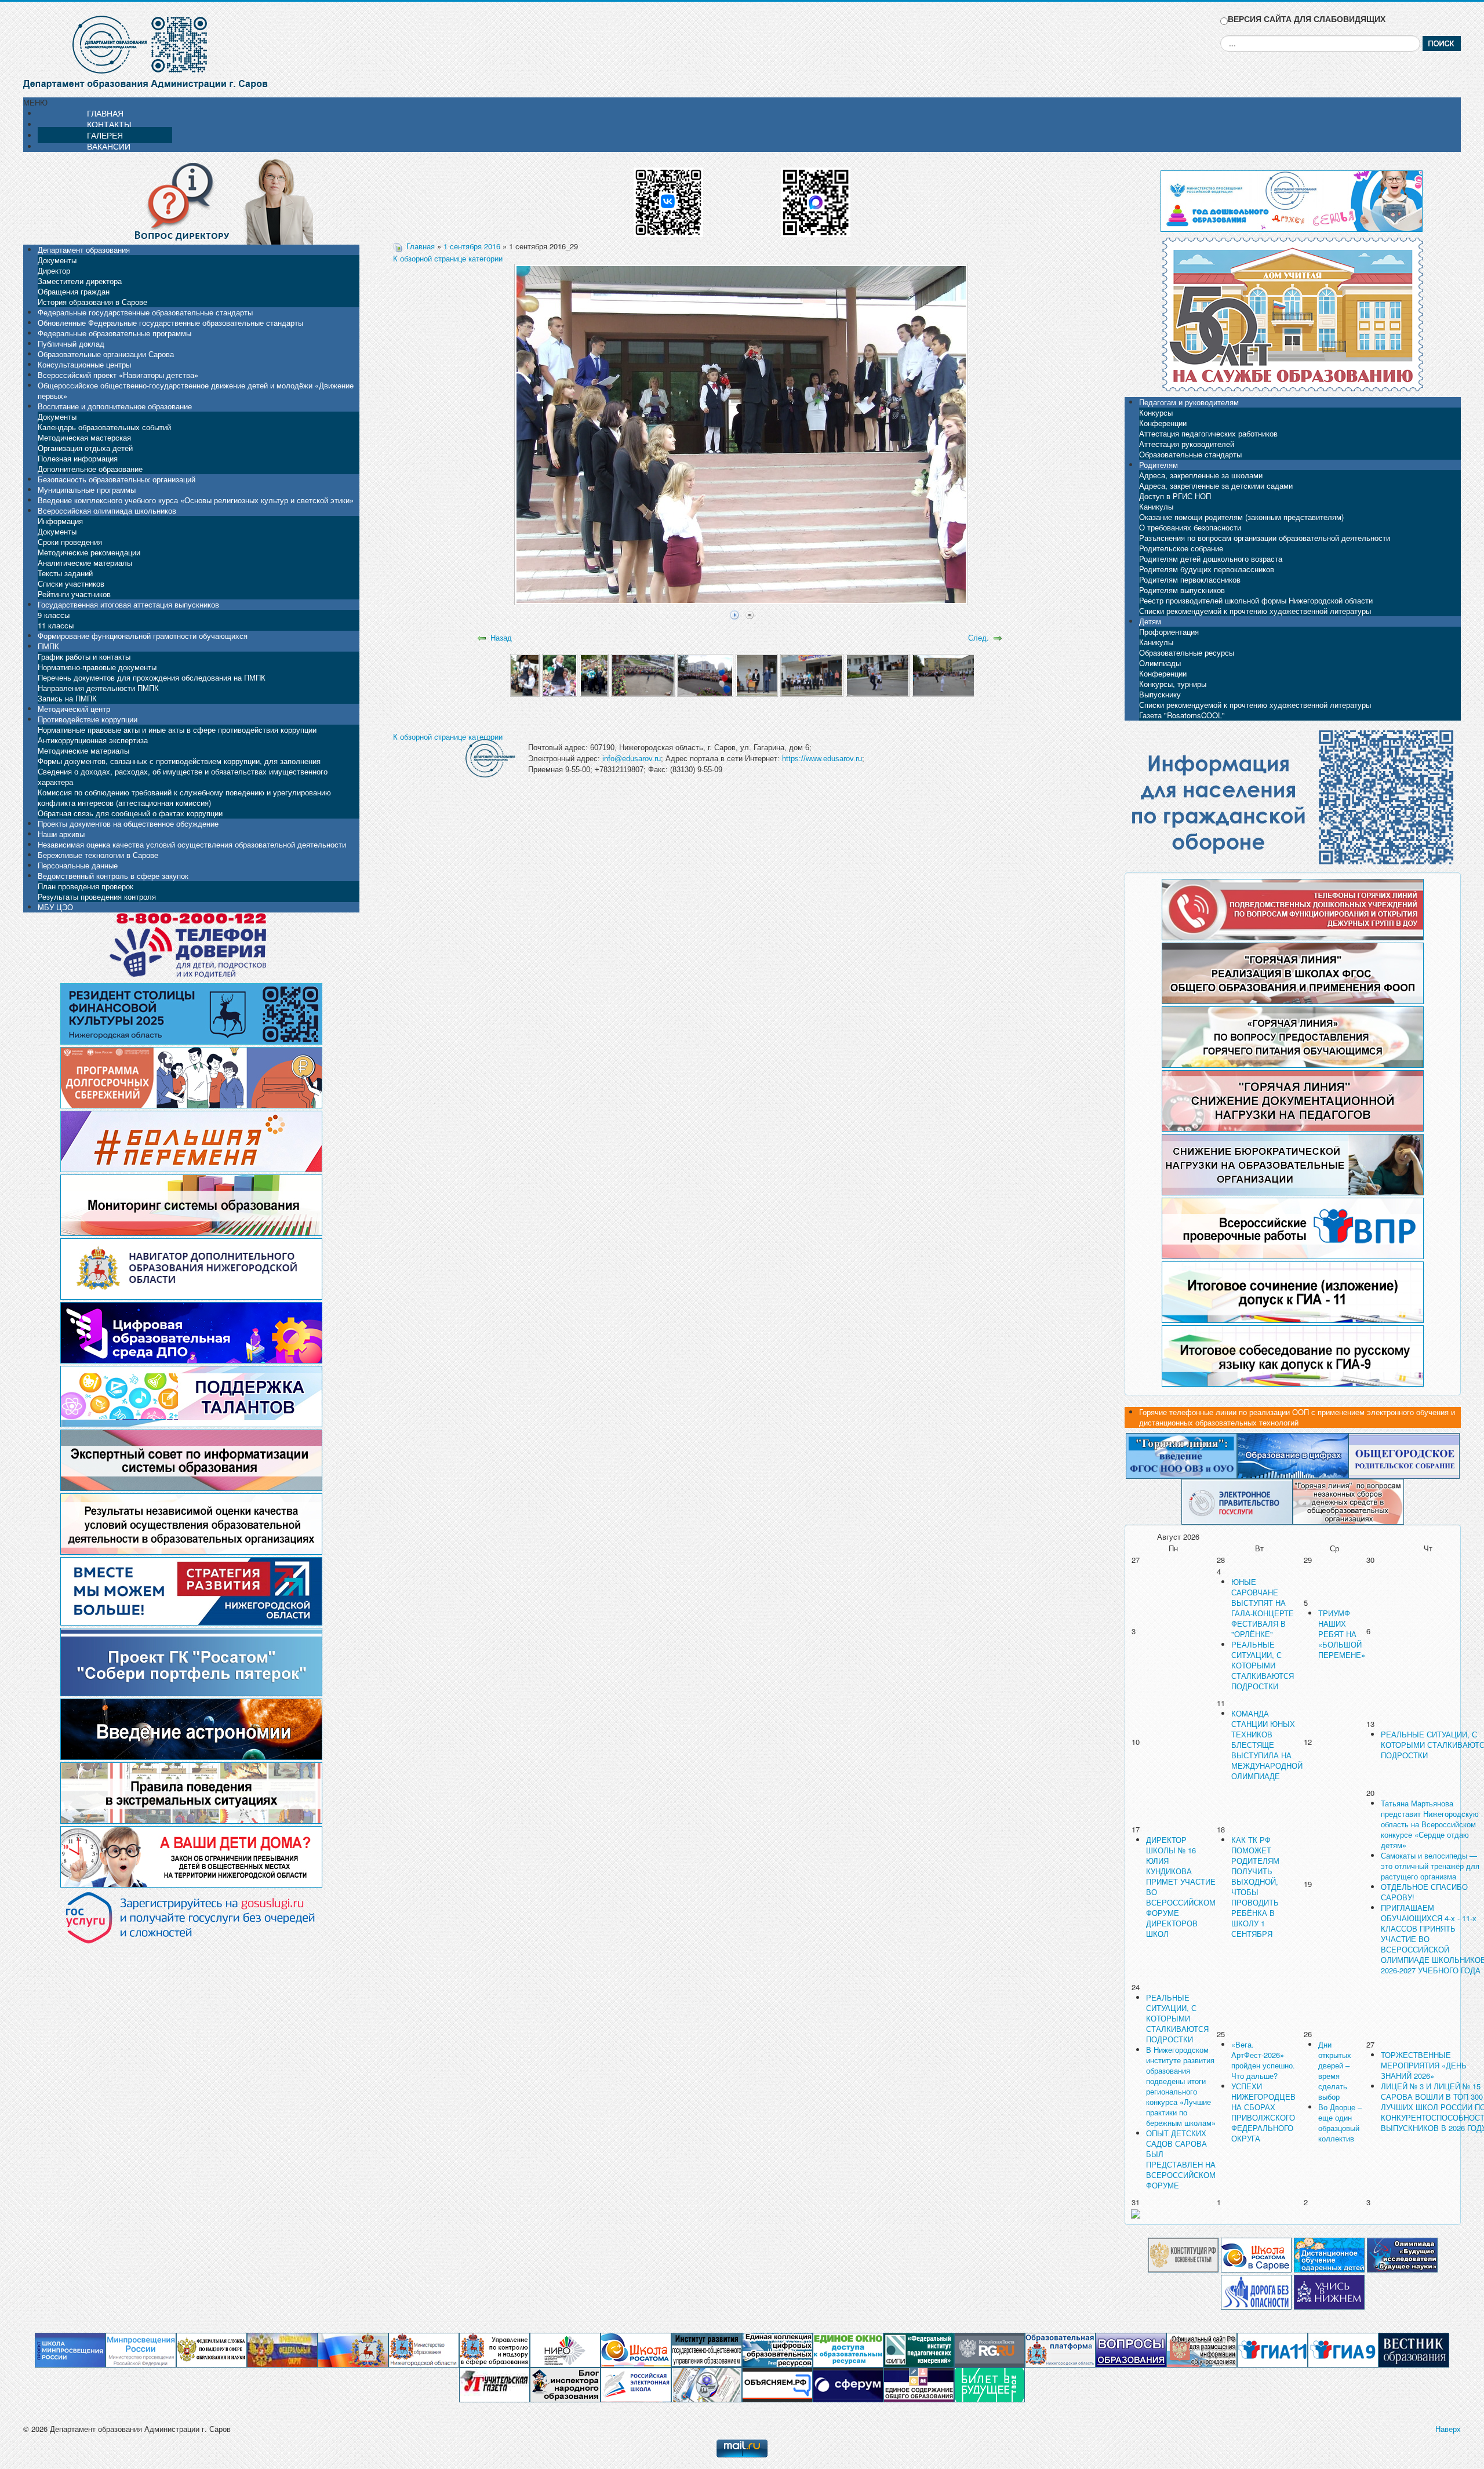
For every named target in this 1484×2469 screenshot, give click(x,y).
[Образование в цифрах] (1293, 1455)
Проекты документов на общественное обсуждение (128, 823)
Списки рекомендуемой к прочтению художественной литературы (1255, 611)
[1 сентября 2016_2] (560, 674)
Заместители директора (80, 281)
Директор (54, 270)
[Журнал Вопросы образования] (1131, 2349)
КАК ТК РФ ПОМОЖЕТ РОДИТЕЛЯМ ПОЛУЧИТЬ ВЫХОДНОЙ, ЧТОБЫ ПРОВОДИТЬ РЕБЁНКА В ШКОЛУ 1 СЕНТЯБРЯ (1255, 1887)
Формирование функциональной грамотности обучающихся (143, 636)
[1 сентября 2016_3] (594, 674)
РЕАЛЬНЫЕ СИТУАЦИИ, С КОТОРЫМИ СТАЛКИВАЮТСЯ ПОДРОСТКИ (1263, 1665)
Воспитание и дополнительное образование (115, 406)
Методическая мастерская (84, 437)
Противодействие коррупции (88, 719)
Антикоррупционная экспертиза (93, 740)
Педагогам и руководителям (1189, 402)
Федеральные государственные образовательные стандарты (145, 312)
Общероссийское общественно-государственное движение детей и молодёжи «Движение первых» (196, 390)
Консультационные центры (84, 364)
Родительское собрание (1181, 548)
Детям (1150, 621)
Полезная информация (78, 458)
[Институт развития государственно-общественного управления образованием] (707, 2349)
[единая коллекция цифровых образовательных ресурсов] (777, 2349)
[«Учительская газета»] (494, 2384)
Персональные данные (78, 865)
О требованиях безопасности (1190, 527)
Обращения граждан (74, 291)
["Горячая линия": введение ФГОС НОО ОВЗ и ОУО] (1181, 1455)
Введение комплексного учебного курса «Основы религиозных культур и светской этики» (196, 500)
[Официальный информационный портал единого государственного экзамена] (1272, 2349)
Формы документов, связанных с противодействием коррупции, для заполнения (179, 761)
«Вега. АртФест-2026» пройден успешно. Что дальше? (1263, 2060)
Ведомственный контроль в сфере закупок (113, 876)
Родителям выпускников (1182, 590)
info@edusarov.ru (632, 759)
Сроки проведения (70, 542)
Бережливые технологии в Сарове (98, 855)
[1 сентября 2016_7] (812, 674)
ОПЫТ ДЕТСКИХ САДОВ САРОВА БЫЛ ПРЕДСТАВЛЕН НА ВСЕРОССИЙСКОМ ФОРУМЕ (1181, 2159)
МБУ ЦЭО (55, 907)
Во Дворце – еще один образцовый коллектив (1340, 2123)
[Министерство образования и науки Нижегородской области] (424, 2349)
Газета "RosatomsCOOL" (1182, 715)
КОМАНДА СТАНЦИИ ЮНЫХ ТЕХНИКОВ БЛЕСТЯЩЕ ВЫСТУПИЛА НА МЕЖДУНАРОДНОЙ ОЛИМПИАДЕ (1267, 1745)
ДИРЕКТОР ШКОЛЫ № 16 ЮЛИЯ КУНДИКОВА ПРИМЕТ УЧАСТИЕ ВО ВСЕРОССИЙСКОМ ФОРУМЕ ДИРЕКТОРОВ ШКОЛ (1181, 1887)
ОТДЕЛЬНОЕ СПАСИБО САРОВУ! (1424, 1892)
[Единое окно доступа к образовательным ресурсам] (848, 2349)
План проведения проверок (86, 886)
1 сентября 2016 (472, 246)
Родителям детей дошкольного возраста (1211, 559)
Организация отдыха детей (85, 448)
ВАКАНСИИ (109, 146)
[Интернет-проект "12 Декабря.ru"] (1183, 2254)
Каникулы (1156, 506)
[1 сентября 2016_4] (643, 674)
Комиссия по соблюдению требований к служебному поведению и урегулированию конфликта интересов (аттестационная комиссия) (184, 797)
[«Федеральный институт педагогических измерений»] (919, 2349)
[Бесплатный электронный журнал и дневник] (1060, 2349)
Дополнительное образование (90, 469)
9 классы (54, 615)
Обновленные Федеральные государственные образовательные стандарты (170, 323)
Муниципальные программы (87, 490)
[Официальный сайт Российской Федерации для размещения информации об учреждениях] (1202, 2349)
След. (979, 637)
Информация (60, 521)
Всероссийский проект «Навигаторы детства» (118, 375)
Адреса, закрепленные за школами (1201, 475)
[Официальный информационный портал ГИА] (1343, 2349)
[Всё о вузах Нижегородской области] (1329, 2291)
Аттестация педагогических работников (1208, 433)
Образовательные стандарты (1190, 454)
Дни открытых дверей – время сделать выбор (1335, 2070)
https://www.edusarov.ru (822, 759)
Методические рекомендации (89, 552)
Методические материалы (83, 750)
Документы (57, 260)
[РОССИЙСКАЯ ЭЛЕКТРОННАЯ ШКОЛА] (636, 2384)
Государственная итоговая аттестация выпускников (128, 604)
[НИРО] (565, 2349)
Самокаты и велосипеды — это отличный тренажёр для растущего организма (1430, 1866)
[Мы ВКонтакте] (668, 198)
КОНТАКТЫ (109, 124)
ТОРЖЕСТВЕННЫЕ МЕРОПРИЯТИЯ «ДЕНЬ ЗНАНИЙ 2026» (1424, 2065)
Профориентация (1169, 632)
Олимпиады (1160, 663)
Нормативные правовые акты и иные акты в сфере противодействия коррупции (177, 730)
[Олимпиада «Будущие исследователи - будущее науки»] (1402, 2254)
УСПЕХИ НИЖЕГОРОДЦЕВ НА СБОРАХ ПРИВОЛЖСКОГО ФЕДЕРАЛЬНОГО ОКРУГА (1263, 2112)
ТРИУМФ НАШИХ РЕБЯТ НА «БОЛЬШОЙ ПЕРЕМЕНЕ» (1342, 1634)
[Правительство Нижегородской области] (353, 2349)
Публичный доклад (71, 343)
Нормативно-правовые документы (97, 667)
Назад (501, 637)
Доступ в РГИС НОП (1175, 496)
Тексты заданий (65, 573)
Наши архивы (61, 834)
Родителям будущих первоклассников (1207, 569)
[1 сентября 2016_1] (525, 674)
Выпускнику (1160, 694)
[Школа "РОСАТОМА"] (636, 2349)
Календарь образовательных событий (104, 427)
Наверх (1448, 2429)
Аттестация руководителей (1187, 444)
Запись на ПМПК (67, 698)
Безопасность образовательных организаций (117, 479)
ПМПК (48, 646)
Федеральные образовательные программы (114, 333)
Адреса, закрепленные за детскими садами (1216, 486)
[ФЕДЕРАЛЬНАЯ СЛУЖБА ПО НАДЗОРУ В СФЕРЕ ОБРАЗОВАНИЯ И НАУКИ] (212, 2349)
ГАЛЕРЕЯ (105, 135)
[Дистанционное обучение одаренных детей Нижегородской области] (1329, 2254)
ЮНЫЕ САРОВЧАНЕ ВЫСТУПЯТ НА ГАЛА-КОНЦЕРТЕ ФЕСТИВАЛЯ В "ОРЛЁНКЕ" (1263, 1608)
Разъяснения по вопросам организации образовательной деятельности (1265, 538)
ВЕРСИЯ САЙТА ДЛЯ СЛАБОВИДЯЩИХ (1307, 19)
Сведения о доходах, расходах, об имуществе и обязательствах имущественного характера (183, 777)
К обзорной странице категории (448, 258)
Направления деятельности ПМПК (98, 688)
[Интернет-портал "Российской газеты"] (990, 2349)
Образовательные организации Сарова (106, 354)
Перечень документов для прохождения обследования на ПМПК (152, 677)
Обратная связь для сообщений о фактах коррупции (130, 813)
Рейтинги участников (74, 594)
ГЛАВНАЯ (105, 113)
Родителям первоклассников (1190, 579)
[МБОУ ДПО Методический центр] (707, 2384)
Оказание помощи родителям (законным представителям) (1241, 517)
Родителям (1159, 465)
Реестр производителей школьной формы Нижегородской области (1256, 600)
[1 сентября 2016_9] (943, 674)
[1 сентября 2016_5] (705, 674)
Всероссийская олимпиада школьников (107, 510)
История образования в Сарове (92, 302)
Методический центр (74, 709)
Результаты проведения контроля (97, 897)
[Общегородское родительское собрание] (1404, 1455)
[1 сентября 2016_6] (757, 674)
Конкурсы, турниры (1173, 684)
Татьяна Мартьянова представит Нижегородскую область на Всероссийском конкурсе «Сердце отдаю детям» (1430, 1824)
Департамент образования (84, 250)
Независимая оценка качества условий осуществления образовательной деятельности (192, 844)
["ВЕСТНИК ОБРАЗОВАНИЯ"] (1414, 2349)
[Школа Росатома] (1256, 2254)
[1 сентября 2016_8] (877, 674)
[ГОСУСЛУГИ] (1237, 1501)
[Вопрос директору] (191, 200)
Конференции (1163, 423)
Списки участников (71, 583)
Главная (421, 246)
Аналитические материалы (85, 563)
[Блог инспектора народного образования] (565, 2384)
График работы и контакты (84, 657)
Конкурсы (1156, 412)
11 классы (56, 625)
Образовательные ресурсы (1187, 652)
